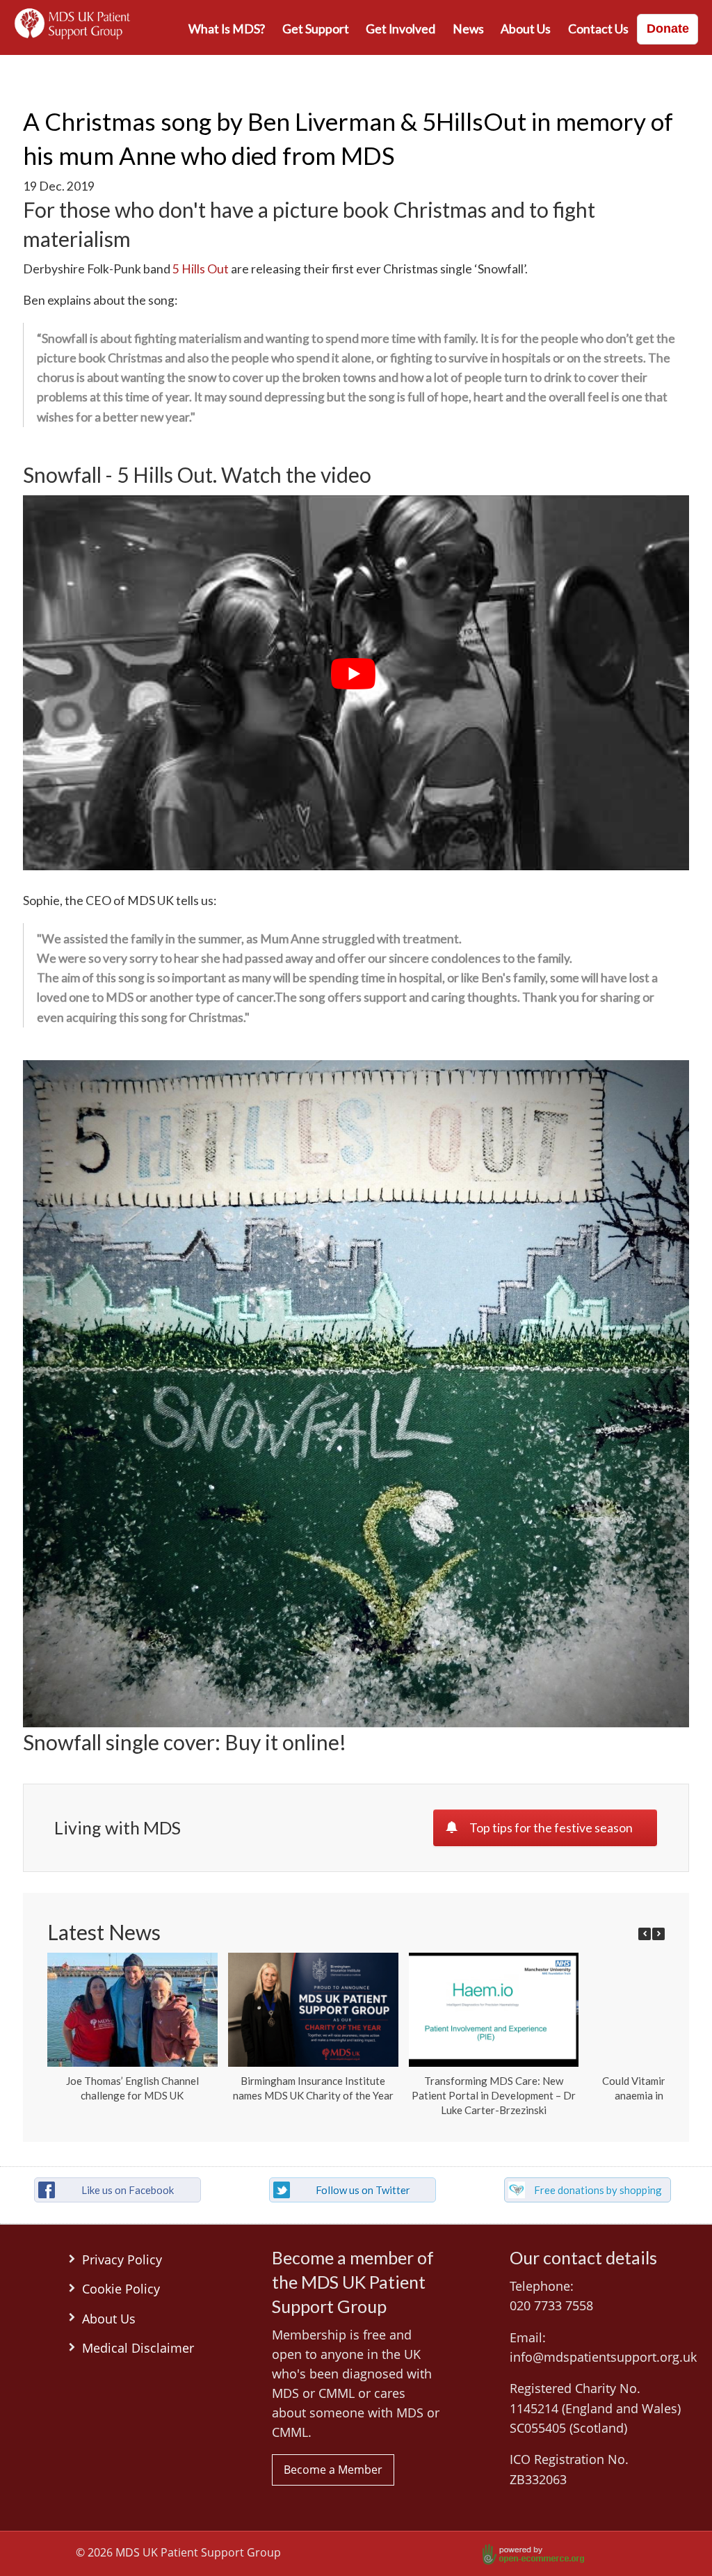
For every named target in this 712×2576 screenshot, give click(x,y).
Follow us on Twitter (363, 2190)
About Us (526, 29)
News (468, 29)
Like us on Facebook (128, 2190)
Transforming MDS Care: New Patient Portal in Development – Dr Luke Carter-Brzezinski (494, 2095)
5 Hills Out (201, 269)
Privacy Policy (122, 2259)
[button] (658, 1934)
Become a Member (333, 2470)
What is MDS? (227, 29)
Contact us (598, 29)
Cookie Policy (121, 2289)
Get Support (316, 29)
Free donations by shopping (598, 2190)
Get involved (400, 29)
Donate (668, 29)
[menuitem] (227, 29)
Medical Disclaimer (138, 2348)
